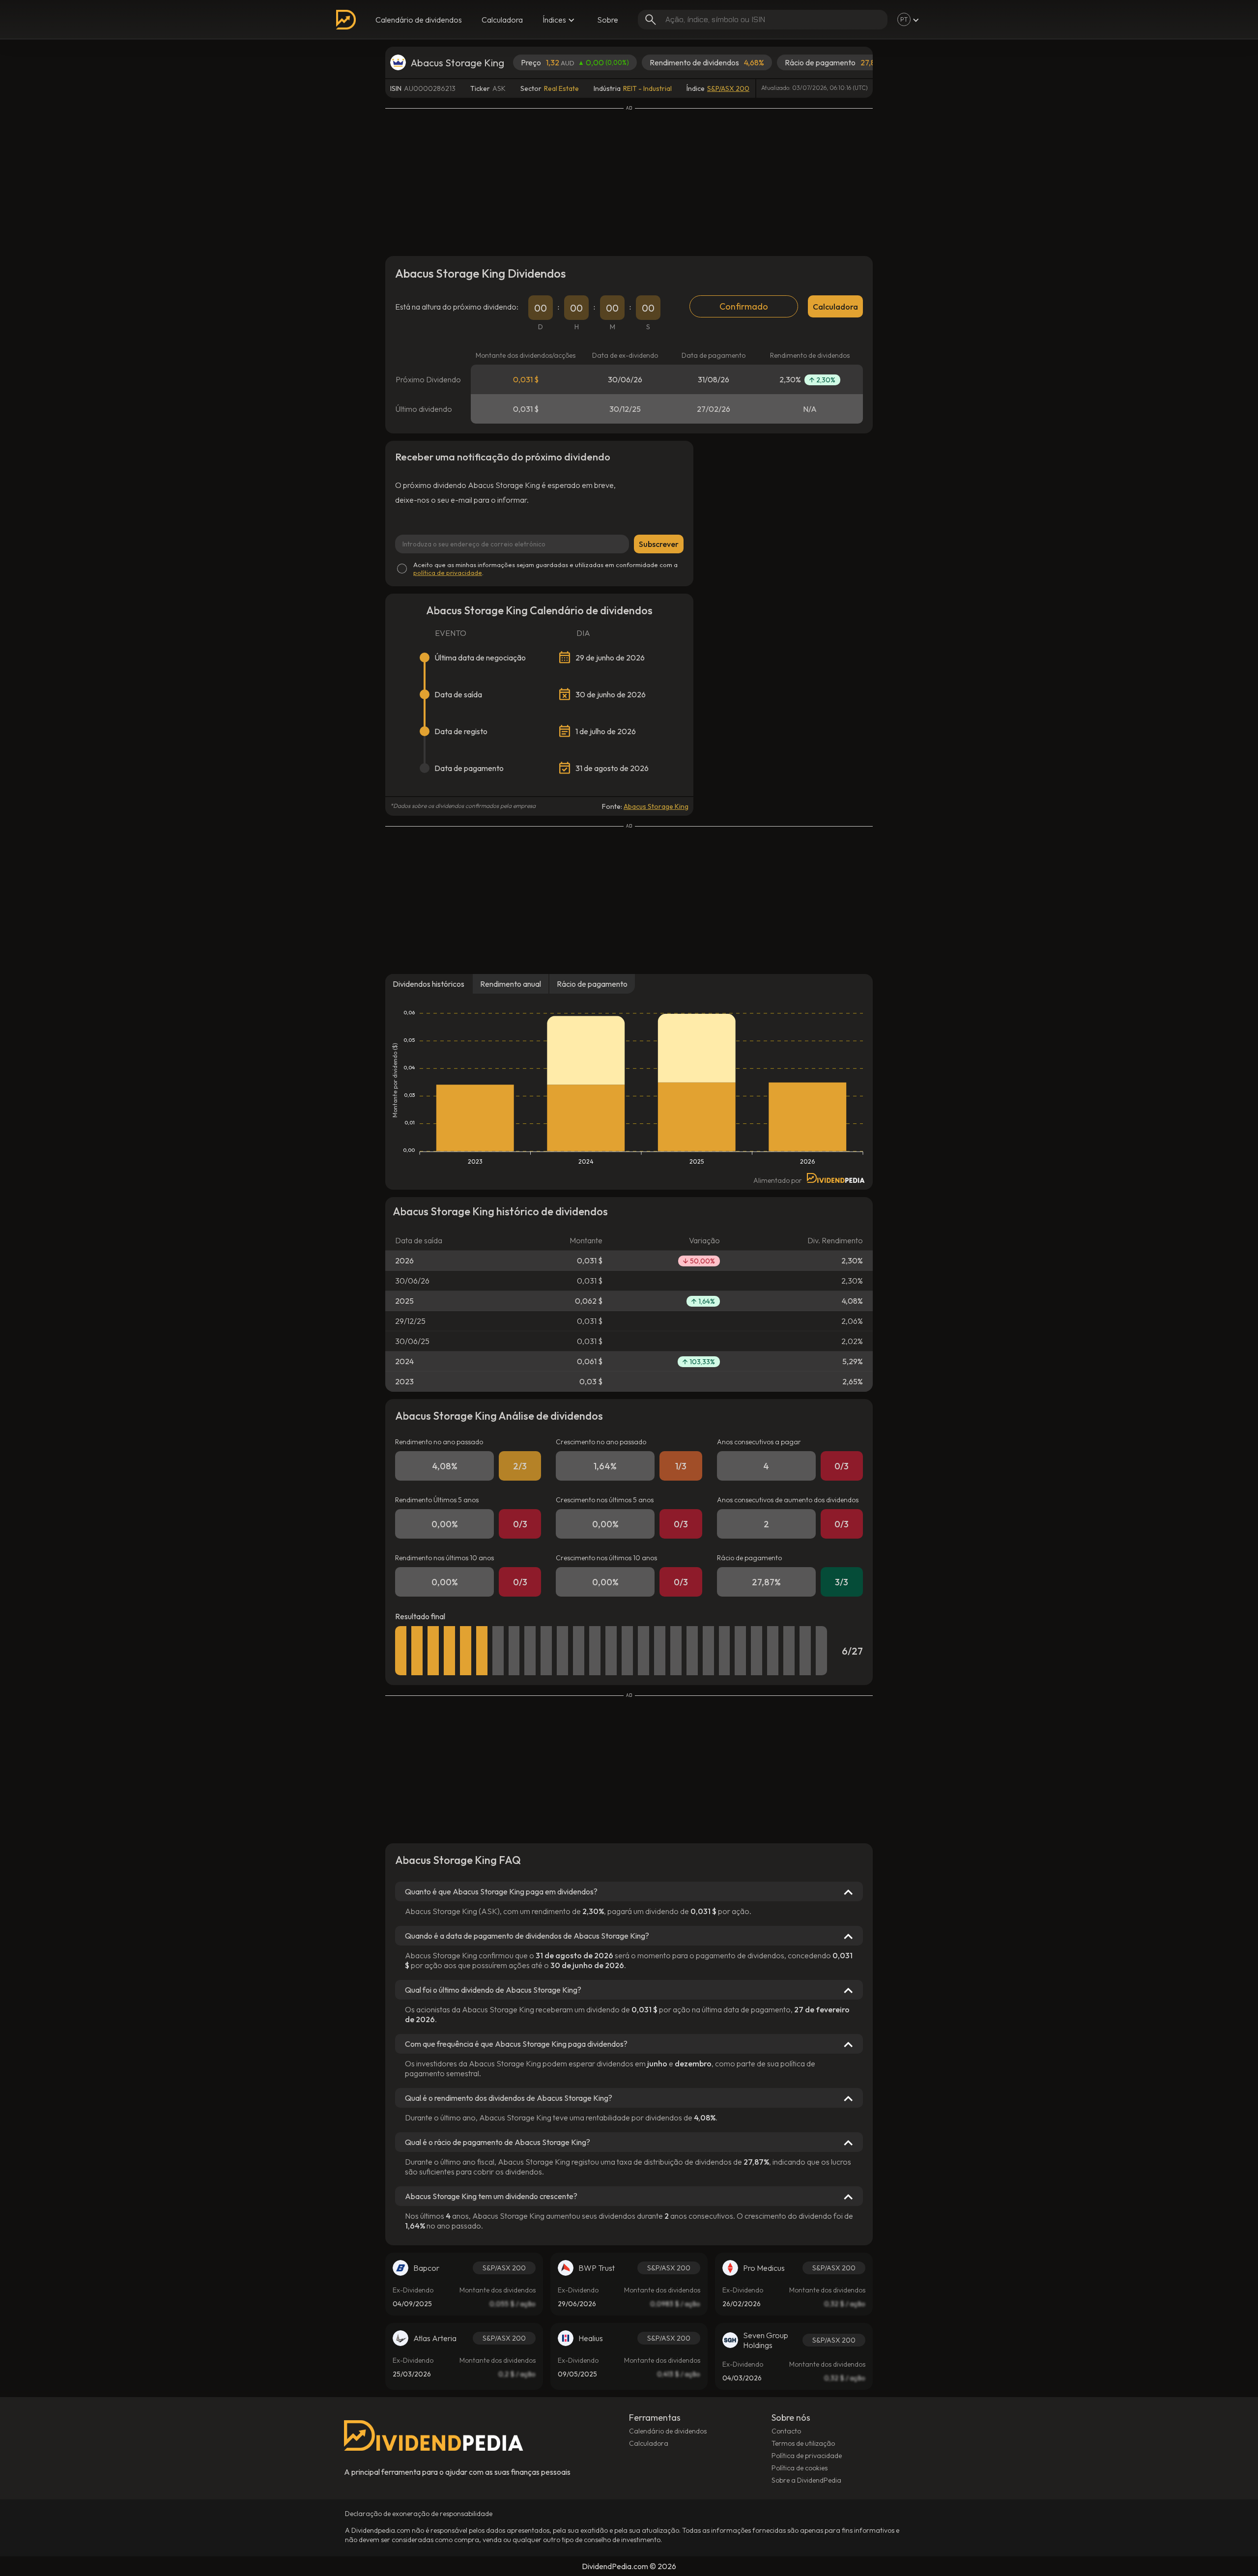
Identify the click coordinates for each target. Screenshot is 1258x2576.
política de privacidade (448, 572)
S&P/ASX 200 (728, 88)
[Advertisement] (629, 180)
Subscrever (659, 544)
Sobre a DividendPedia (806, 2480)
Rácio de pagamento (592, 984)
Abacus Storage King (656, 806)
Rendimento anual (511, 984)
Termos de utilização (803, 2443)
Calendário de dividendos (419, 20)
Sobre (608, 20)
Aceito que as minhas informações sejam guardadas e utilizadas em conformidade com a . (545, 569)
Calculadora (502, 20)
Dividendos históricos (429, 984)
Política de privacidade (807, 2456)
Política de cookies (800, 2468)
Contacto (786, 2431)
